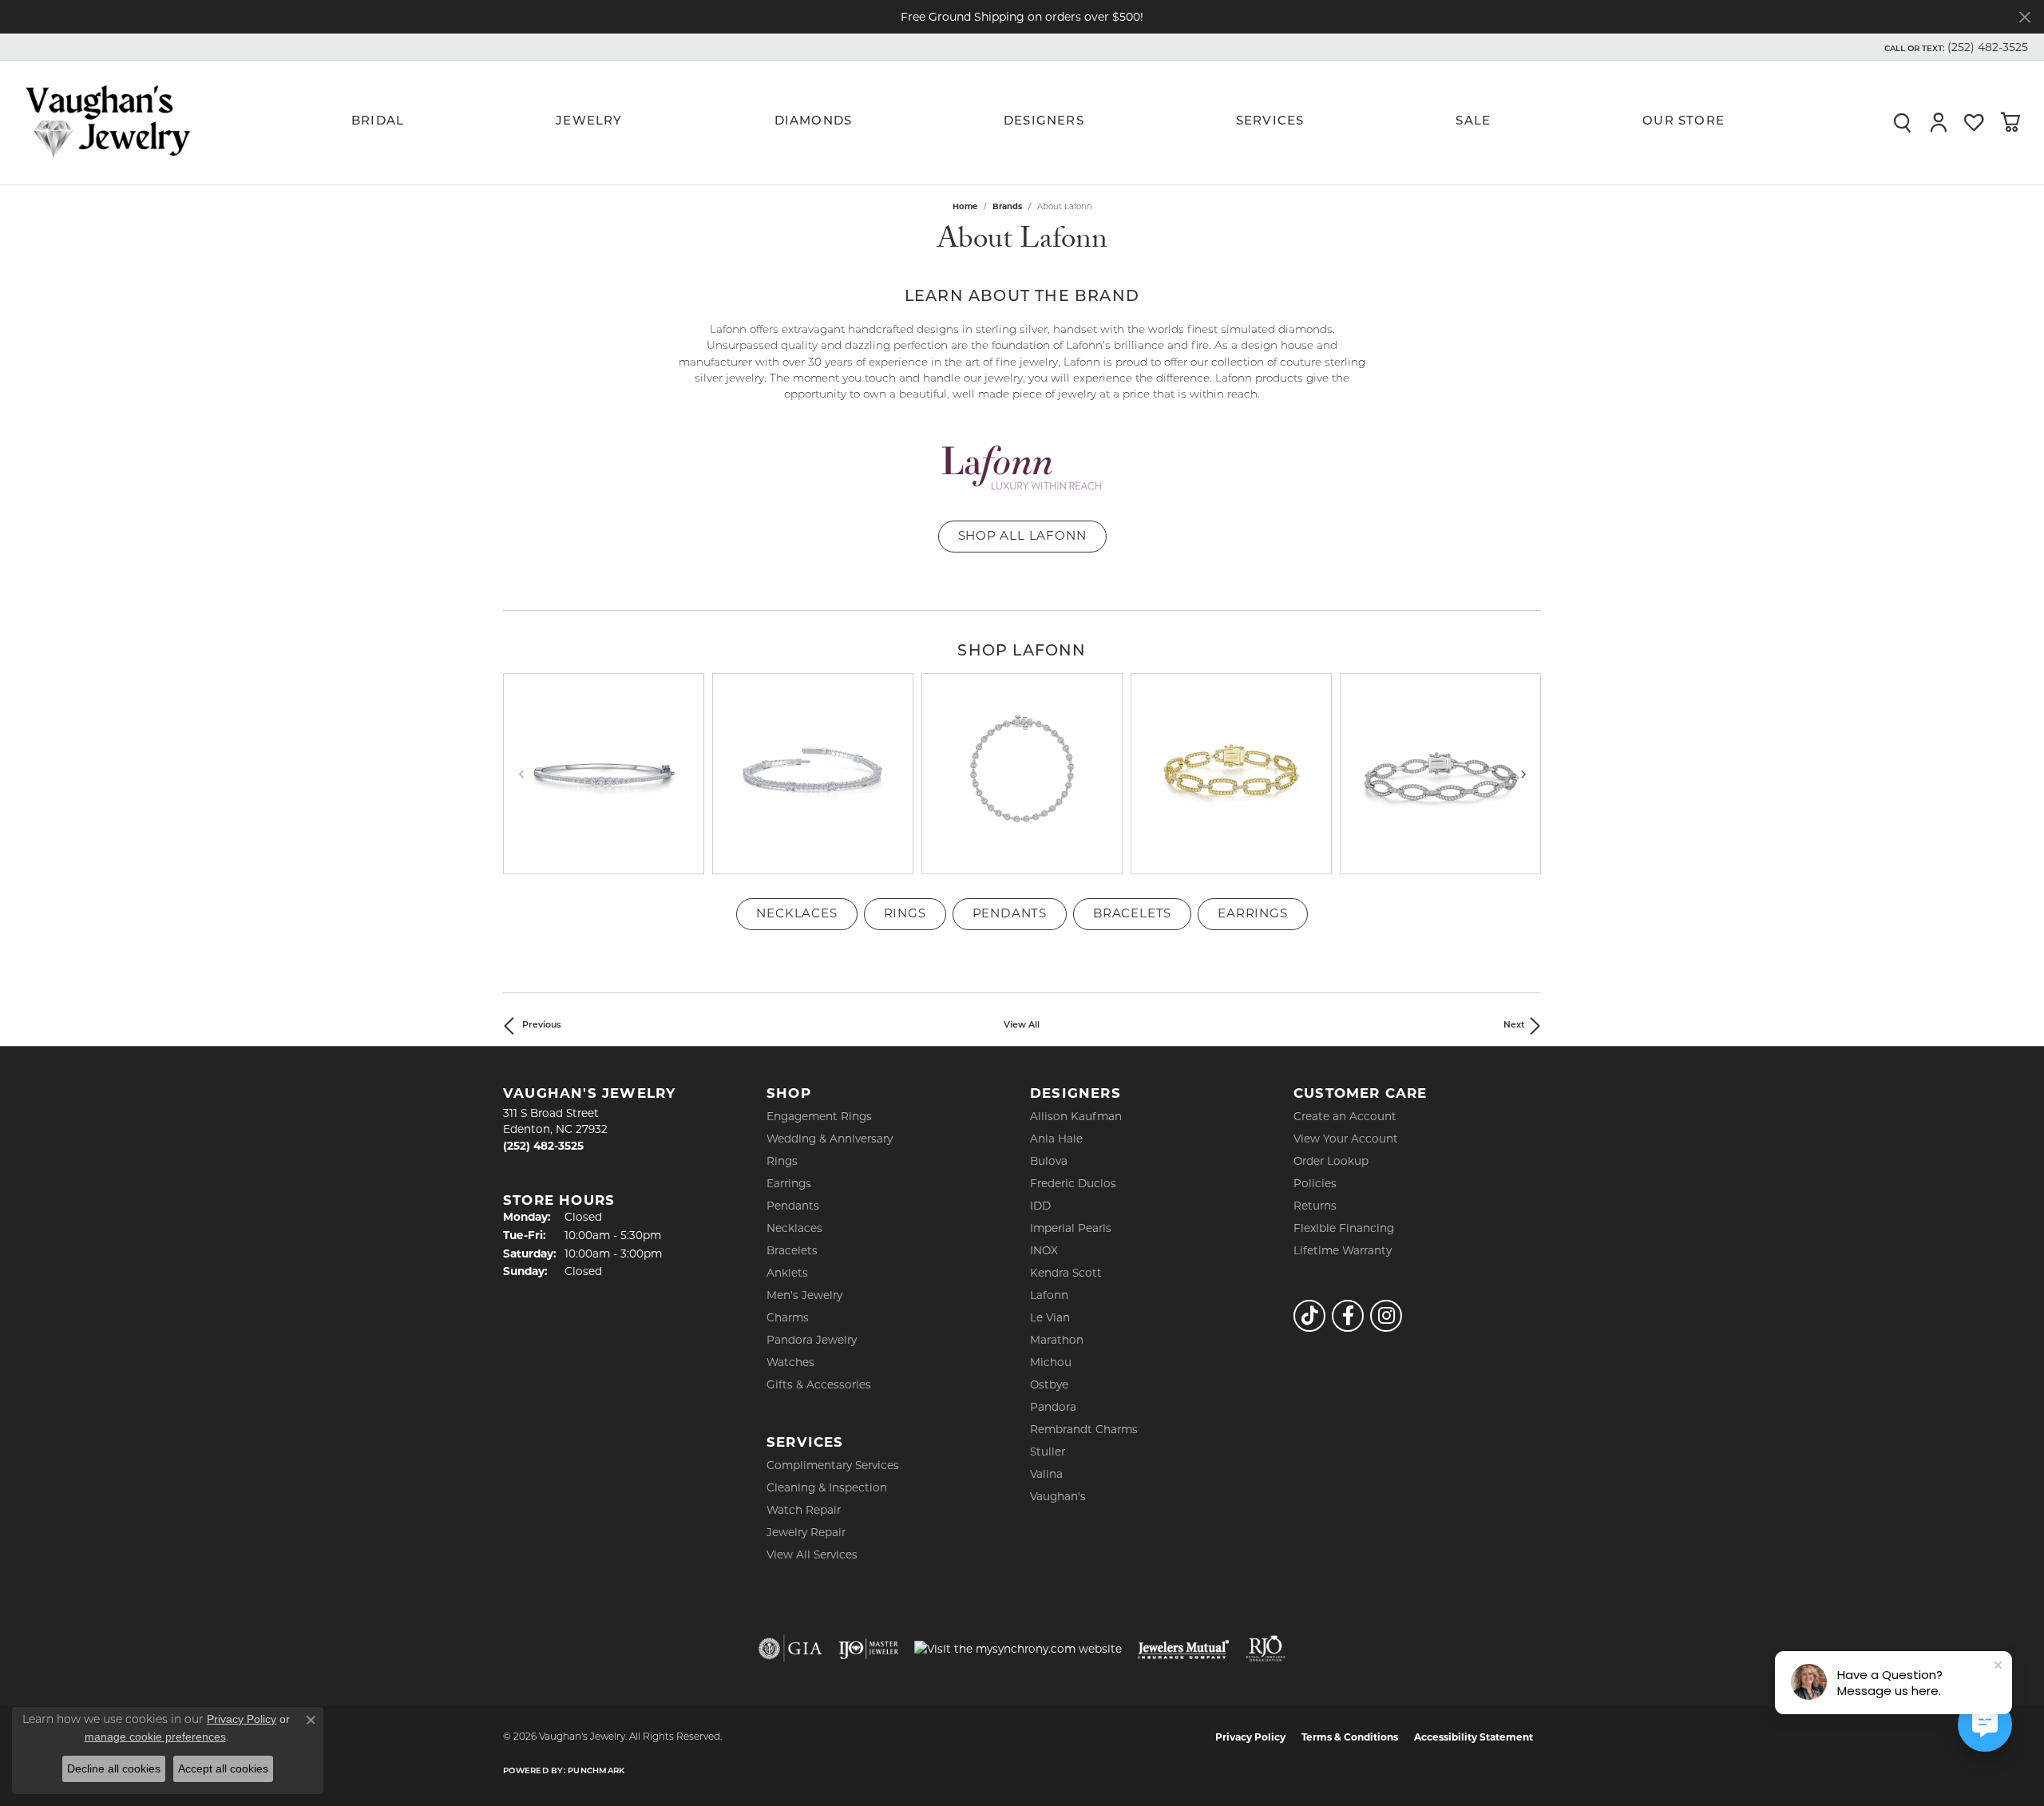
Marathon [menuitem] (1057, 1340)
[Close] (2024, 17)
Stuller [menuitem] (1048, 1452)
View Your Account (1346, 1139)
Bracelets (1132, 913)
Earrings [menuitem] (789, 1183)
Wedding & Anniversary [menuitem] (830, 1139)
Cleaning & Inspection (827, 1487)
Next (1514, 1026)
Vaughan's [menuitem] (1058, 1496)
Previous (542, 1026)
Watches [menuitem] (790, 1362)
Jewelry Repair (806, 1532)
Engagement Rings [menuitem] (819, 1116)
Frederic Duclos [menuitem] (1073, 1183)
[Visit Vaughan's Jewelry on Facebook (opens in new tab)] (1348, 1316)
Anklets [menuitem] (787, 1273)
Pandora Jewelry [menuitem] (812, 1340)
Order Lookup (1331, 1161)
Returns (1315, 1206)
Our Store (1684, 122)
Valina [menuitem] (1046, 1474)
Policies (1315, 1183)
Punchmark (596, 1771)
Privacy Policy (1250, 1737)
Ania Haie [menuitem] (1056, 1139)
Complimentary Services (833, 1465)
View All (1022, 1026)
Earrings (1252, 913)
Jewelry (589, 122)
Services (1270, 122)
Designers (1044, 122)
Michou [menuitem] (1051, 1362)
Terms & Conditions (1350, 1737)
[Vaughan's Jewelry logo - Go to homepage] (108, 122)
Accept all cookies (223, 1768)
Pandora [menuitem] (1053, 1407)
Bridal (378, 122)
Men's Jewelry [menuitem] (804, 1295)
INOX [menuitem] (1044, 1250)
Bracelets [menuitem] (792, 1250)
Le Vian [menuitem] (1050, 1317)
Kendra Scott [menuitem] (1066, 1273)
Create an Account (1345, 1116)
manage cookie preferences (155, 1737)
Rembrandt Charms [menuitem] (1084, 1429)
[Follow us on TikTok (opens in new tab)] (1309, 1316)
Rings (905, 913)
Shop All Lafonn (1022, 535)
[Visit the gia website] (790, 1649)
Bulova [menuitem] (1049, 1161)
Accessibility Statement (1474, 1737)
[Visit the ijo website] (868, 1649)
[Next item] (1523, 773)
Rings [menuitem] (782, 1161)
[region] (1022, 774)
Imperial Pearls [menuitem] (1071, 1228)
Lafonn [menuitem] (1049, 1295)
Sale (1473, 122)
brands (1007, 206)
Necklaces (796, 913)
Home (965, 206)
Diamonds (814, 122)
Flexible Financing (1344, 1228)
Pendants (1010, 913)
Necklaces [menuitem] (794, 1228)
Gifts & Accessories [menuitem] (819, 1384)
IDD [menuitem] (1040, 1206)
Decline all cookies (114, 1768)
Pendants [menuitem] (793, 1206)
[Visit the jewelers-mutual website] (1184, 1649)
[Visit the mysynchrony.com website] (1018, 1649)
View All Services (812, 1555)
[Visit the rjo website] (1266, 1649)
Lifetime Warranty (1343, 1250)
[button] (1955, 47)
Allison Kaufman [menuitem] (1076, 1116)
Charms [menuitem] (788, 1317)
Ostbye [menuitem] (1049, 1384)
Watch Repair (804, 1510)
